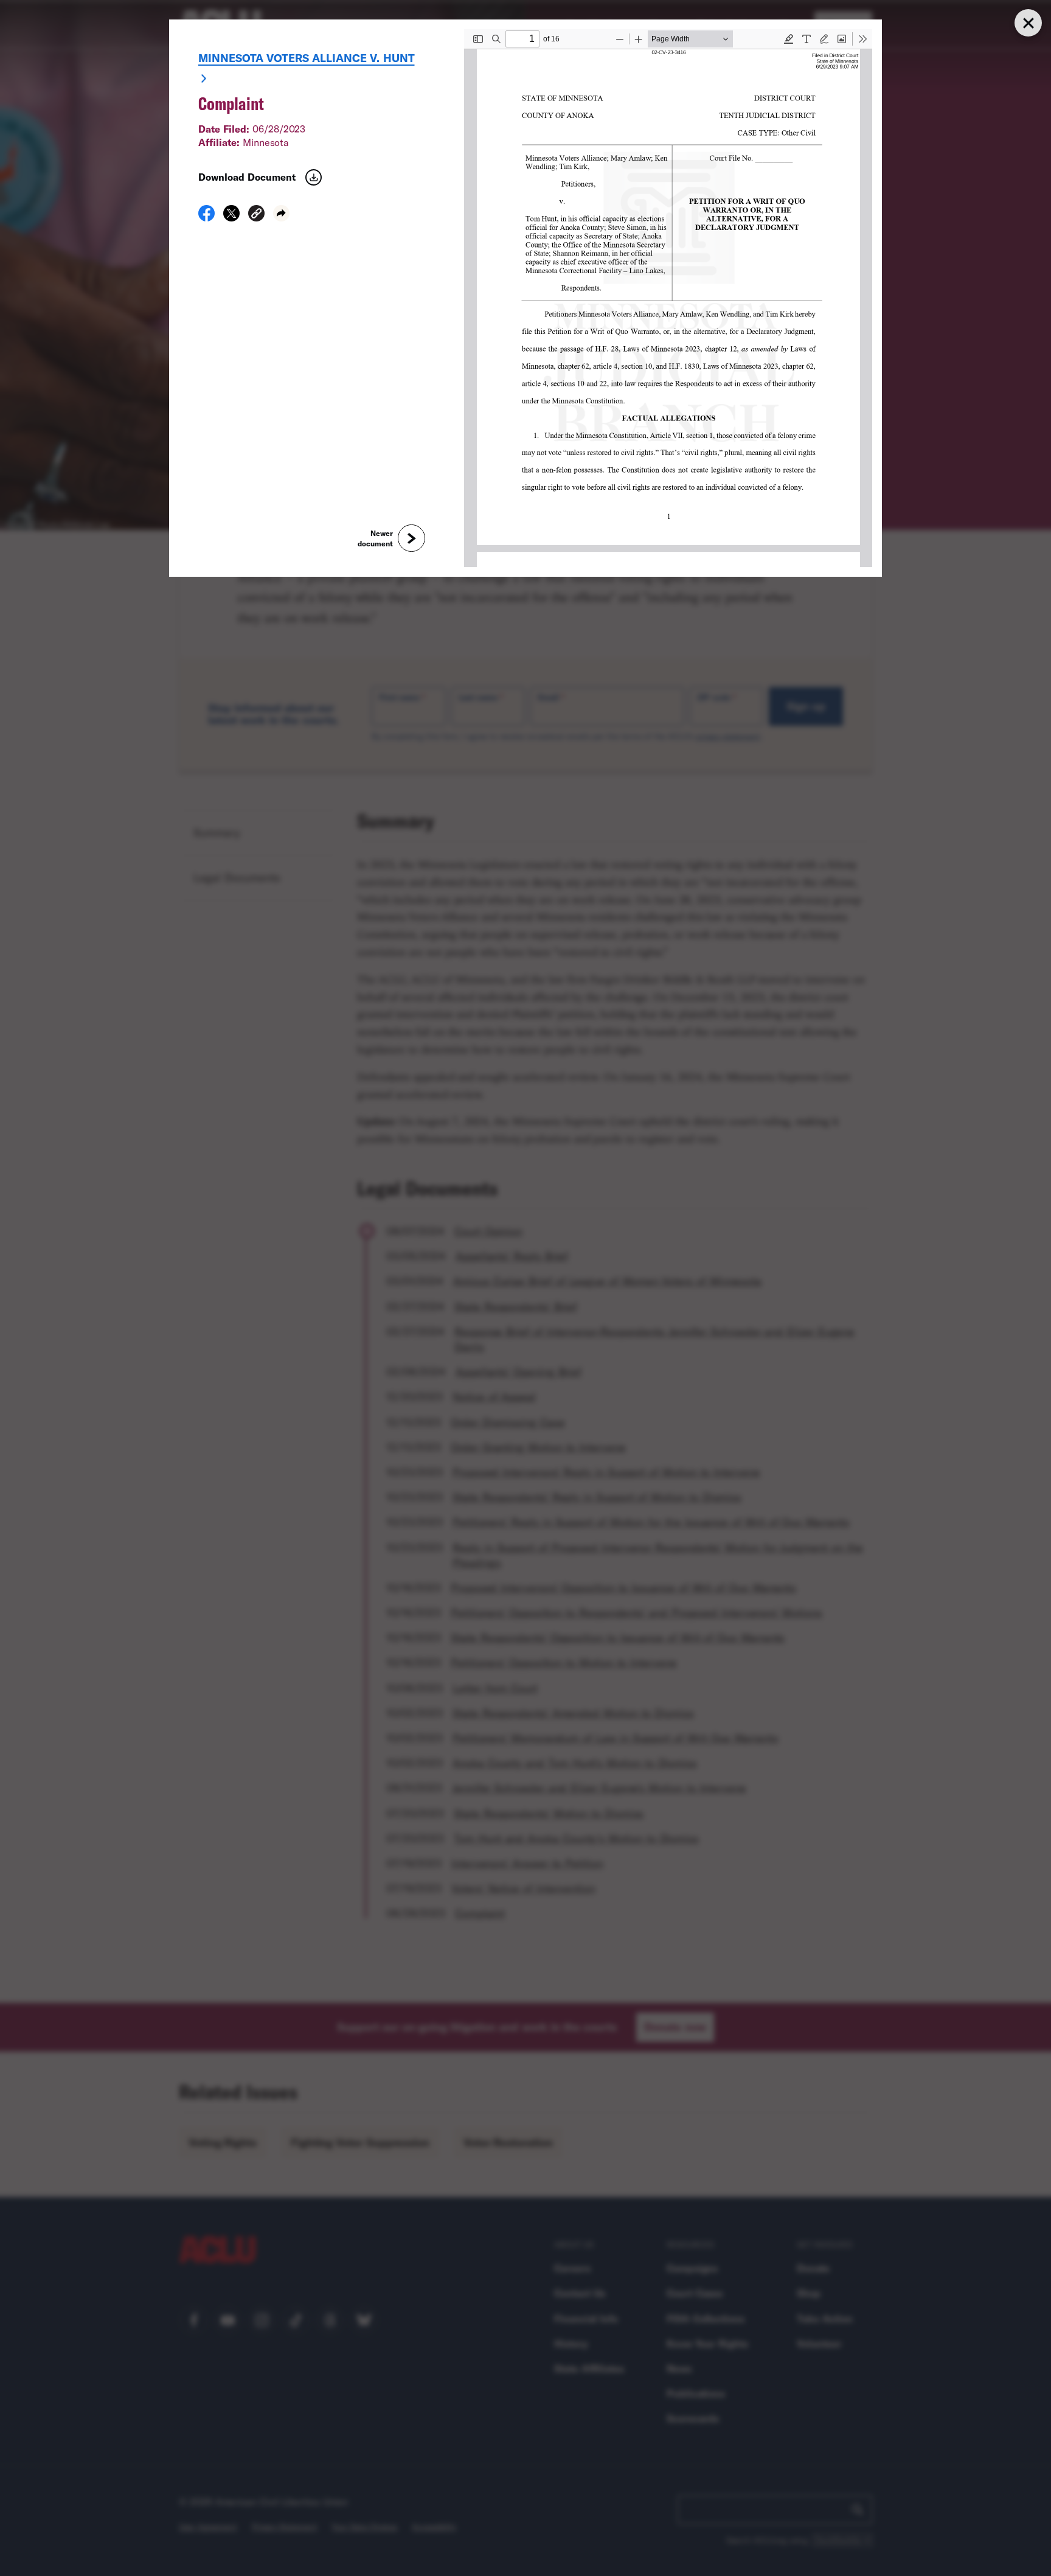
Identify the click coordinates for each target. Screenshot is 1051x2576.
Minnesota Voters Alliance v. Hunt (307, 58)
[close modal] (1028, 23)
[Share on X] (231, 217)
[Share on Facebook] (206, 217)
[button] (256, 215)
